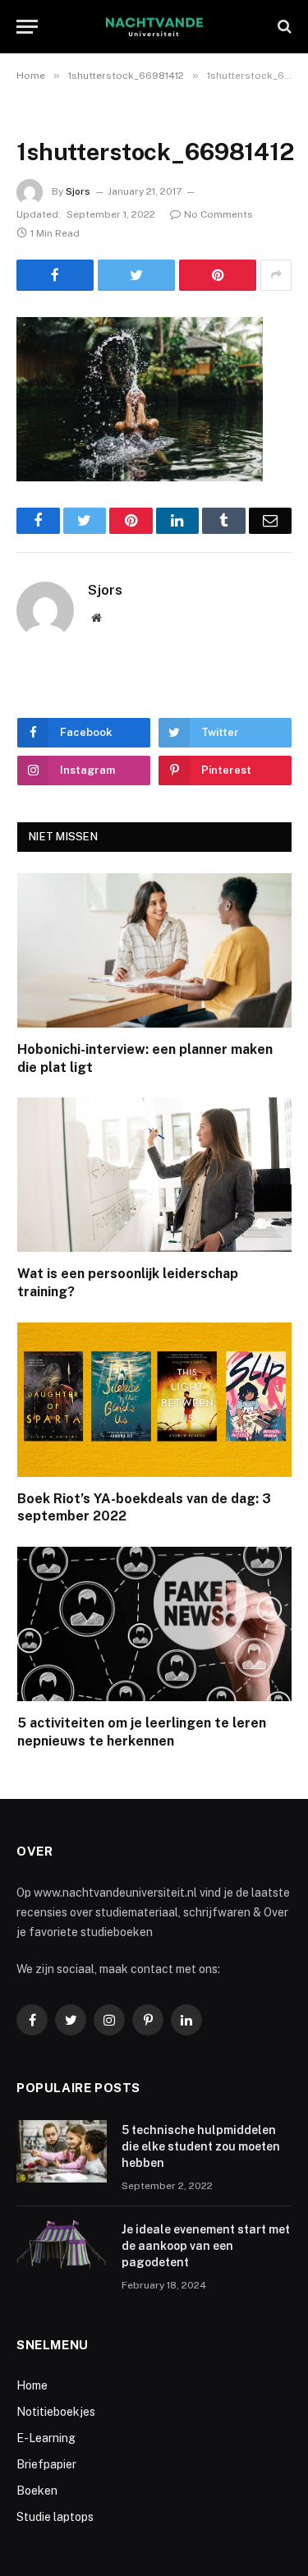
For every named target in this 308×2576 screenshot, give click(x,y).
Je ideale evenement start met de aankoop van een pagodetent (206, 2246)
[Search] (283, 27)
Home (32, 2385)
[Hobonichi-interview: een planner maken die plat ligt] (154, 950)
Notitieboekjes (56, 2412)
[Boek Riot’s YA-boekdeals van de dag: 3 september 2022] (154, 1400)
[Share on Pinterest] (218, 275)
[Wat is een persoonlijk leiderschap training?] (154, 1175)
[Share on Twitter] (136, 275)
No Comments (218, 214)
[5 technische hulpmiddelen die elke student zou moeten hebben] (62, 2151)
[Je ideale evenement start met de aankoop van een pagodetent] (62, 2251)
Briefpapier (46, 2464)
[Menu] (27, 27)
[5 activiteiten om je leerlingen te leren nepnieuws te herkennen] (154, 1624)
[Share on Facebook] (55, 275)
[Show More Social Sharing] (276, 275)
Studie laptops (55, 2517)
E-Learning (46, 2438)
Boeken (37, 2491)
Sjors (78, 191)
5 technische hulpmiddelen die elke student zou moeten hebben (201, 2146)
